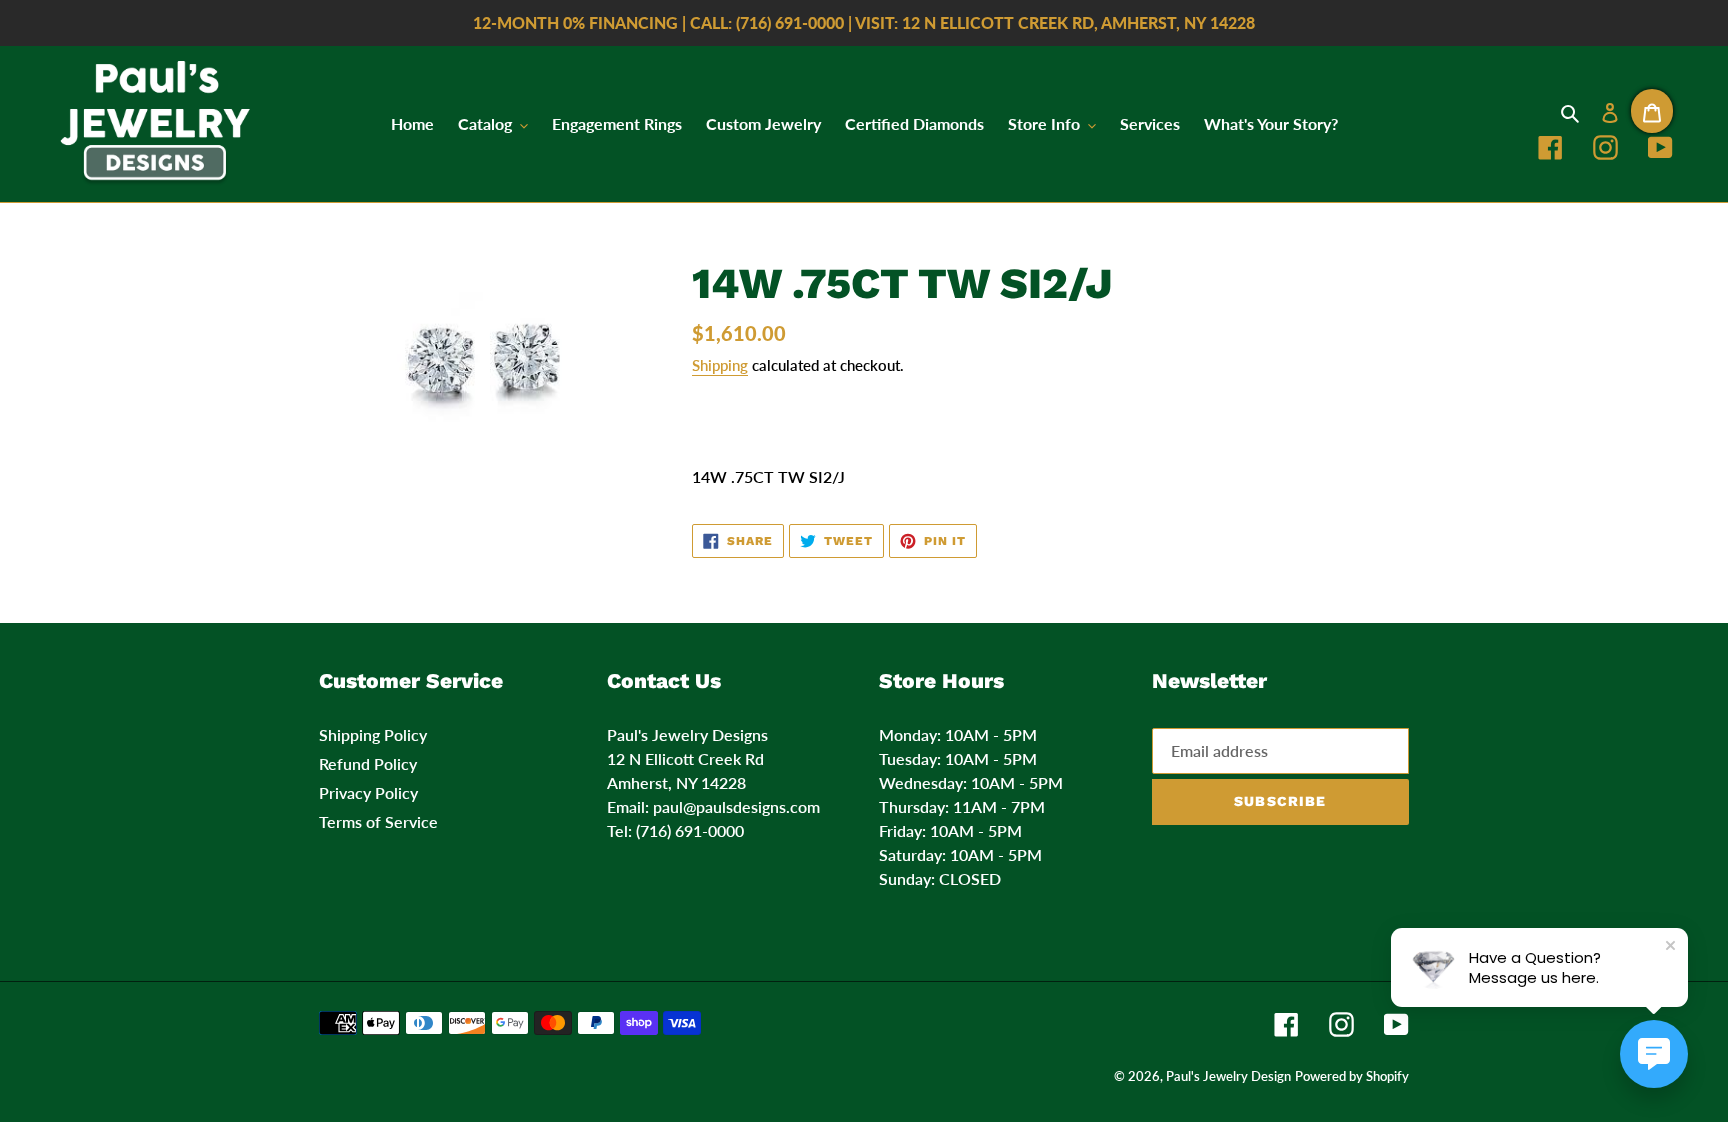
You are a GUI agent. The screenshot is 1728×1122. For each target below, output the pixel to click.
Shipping (720, 365)
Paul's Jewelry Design (1228, 1076)
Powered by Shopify (1352, 1076)
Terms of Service (378, 821)
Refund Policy (368, 763)
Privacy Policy (368, 792)
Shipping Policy (373, 734)
